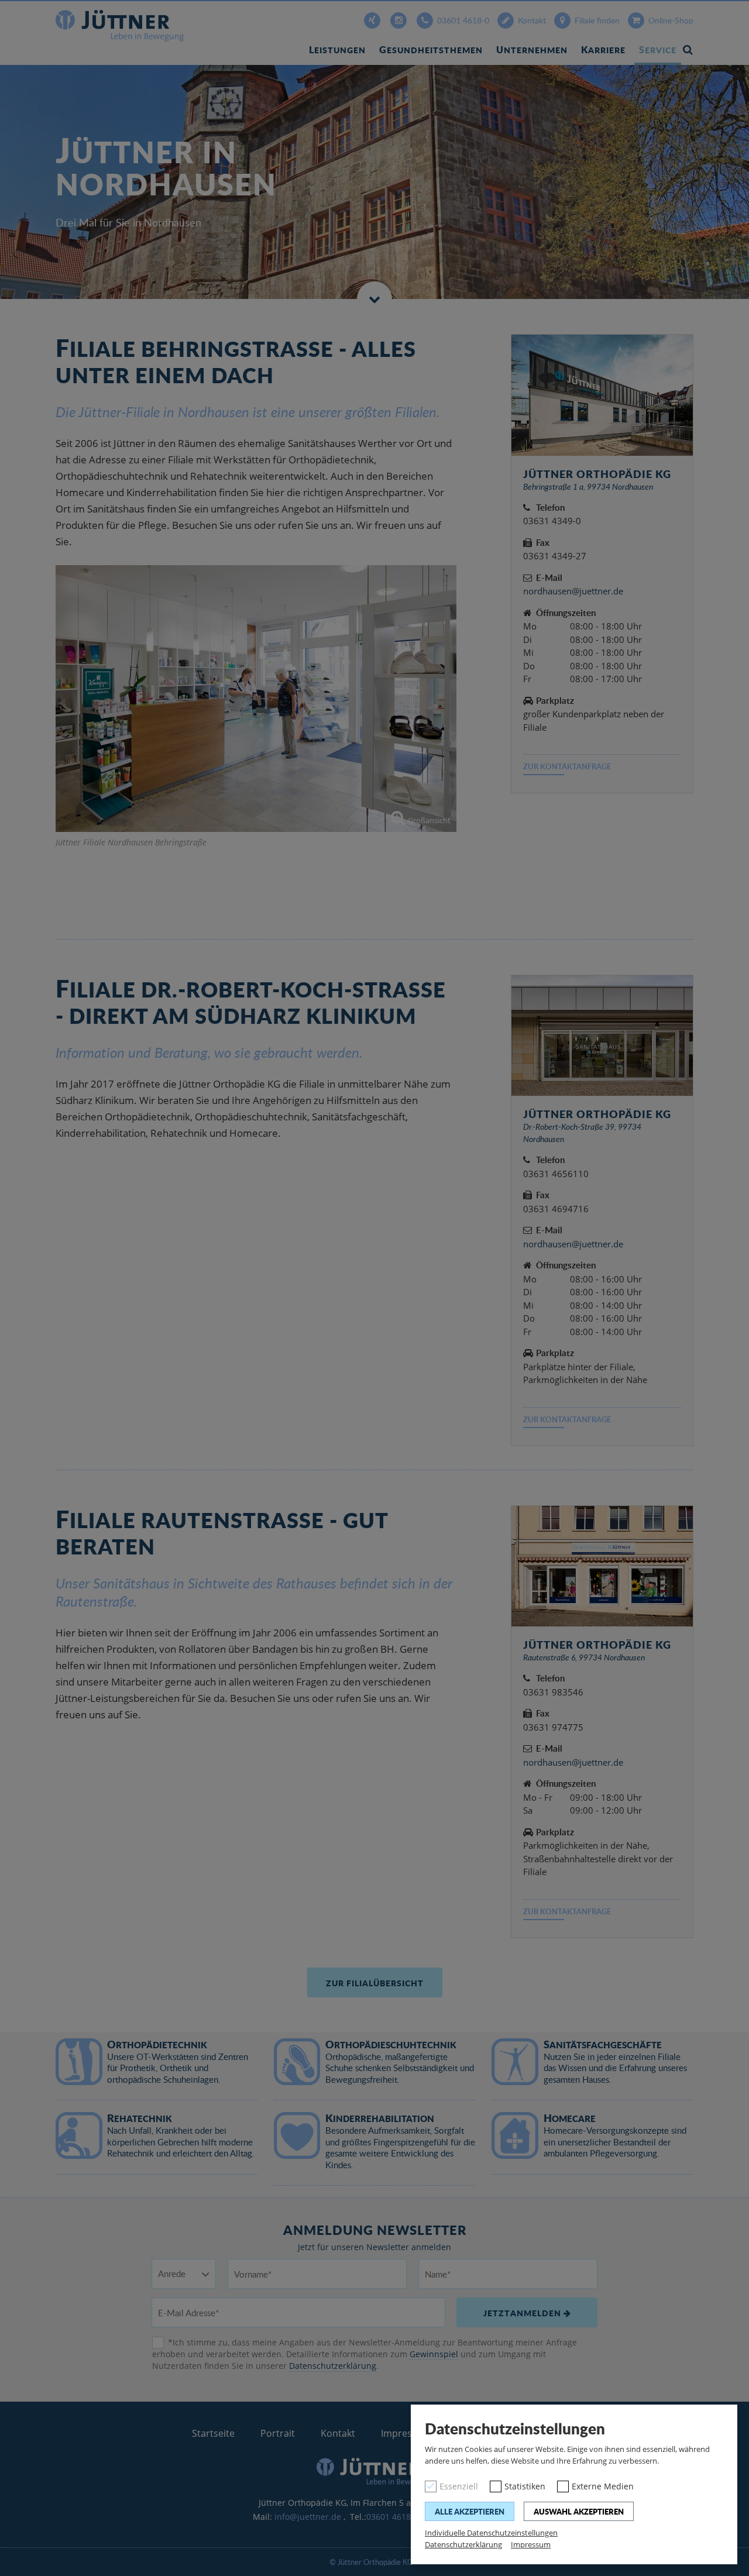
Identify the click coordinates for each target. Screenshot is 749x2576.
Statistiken (525, 2486)
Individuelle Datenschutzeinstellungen (491, 2533)
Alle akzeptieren (470, 2511)
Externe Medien (603, 2486)
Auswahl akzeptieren (579, 2511)
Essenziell (459, 2486)
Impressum (531, 2544)
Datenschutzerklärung (463, 2544)
